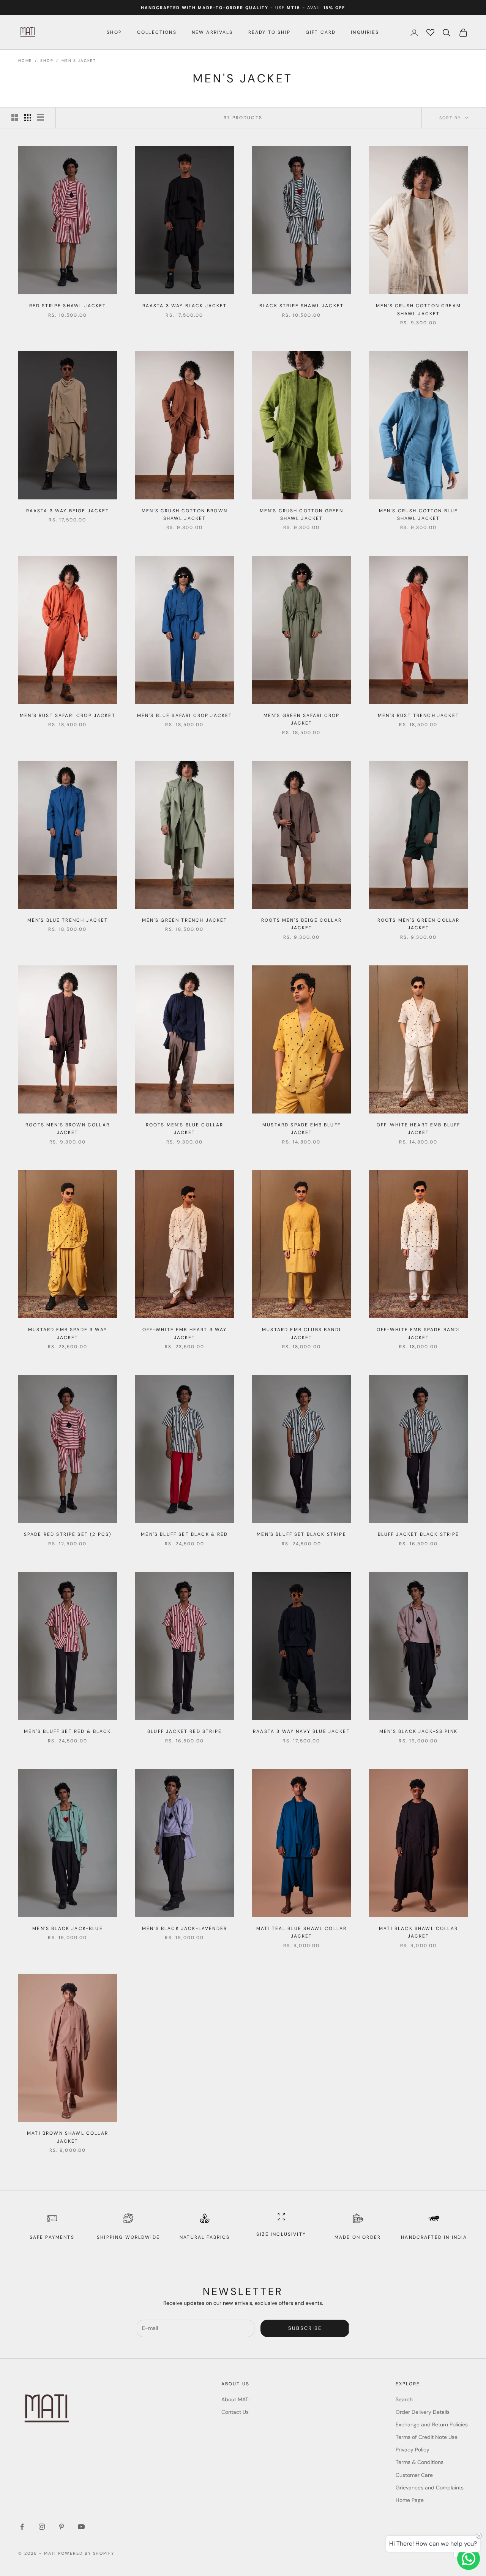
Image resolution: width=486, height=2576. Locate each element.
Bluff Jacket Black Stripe (419, 1534)
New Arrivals (212, 32)
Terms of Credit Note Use (427, 2437)
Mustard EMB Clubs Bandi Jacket (301, 1333)
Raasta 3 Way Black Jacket (185, 306)
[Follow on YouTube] (81, 2527)
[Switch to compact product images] (41, 118)
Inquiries (365, 32)
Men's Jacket (79, 61)
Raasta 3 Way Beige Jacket (68, 511)
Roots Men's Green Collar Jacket (419, 924)
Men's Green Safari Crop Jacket (302, 719)
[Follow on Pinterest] (62, 2527)
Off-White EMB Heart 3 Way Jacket (185, 1333)
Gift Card (321, 32)
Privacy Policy (413, 2450)
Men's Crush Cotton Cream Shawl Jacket (418, 310)
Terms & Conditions (420, 2462)
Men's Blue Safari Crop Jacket (185, 715)
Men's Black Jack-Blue (67, 1928)
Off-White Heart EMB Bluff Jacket (419, 1129)
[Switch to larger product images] (15, 118)
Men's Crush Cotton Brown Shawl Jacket (185, 515)
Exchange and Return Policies (432, 2424)
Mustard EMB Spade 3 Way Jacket (68, 1333)
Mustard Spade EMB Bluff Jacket (301, 1129)
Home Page (410, 2500)
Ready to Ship (269, 32)
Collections (157, 32)
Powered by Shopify (86, 2553)
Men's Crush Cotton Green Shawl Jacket (302, 515)
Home (25, 61)
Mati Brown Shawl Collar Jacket (68, 2137)
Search (404, 2399)
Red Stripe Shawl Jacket (68, 306)
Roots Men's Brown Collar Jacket (68, 1129)
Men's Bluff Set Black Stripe (301, 1534)
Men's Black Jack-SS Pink (418, 1731)
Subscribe (305, 2328)
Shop (114, 32)
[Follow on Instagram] (42, 2527)
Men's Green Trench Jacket (185, 920)
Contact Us (235, 2412)
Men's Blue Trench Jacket (68, 920)
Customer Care (414, 2475)
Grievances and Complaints (430, 2488)
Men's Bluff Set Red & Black (67, 1731)
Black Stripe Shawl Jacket (301, 306)
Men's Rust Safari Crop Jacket (68, 715)
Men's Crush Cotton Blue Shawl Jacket (419, 515)
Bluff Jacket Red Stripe (185, 1731)
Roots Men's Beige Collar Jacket (301, 924)
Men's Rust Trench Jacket (418, 715)
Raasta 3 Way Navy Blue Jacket (301, 1731)
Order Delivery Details (423, 2412)
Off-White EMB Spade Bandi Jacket (419, 1333)
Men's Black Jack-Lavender (185, 1928)
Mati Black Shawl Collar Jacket (418, 1932)
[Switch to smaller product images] (28, 118)
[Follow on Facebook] (22, 2527)
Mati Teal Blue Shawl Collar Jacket (301, 1932)
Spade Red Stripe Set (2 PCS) (68, 1534)
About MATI (235, 2399)
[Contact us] (469, 2559)
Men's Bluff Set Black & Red (184, 1534)
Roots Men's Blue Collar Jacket (185, 1129)
